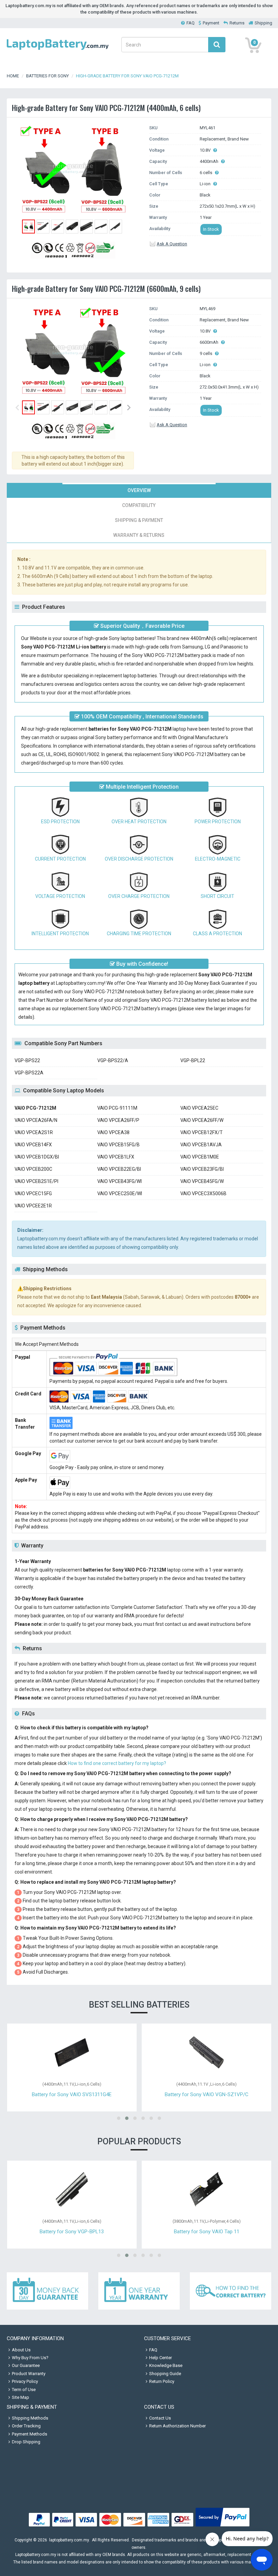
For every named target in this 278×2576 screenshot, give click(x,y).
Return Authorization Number (177, 2426)
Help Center (161, 2358)
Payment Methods (29, 2434)
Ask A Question (172, 244)
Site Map (21, 2397)
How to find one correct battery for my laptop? (117, 1763)
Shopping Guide (165, 2374)
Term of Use (24, 2390)
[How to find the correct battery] (231, 2291)
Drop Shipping (26, 2442)
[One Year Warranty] (139, 2291)
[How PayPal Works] (223, 2527)
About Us (21, 2350)
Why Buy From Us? (30, 2358)
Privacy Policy (25, 2381)
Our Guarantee (26, 2365)
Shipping (263, 23)
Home (13, 76)
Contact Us (160, 2418)
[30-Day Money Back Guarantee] (47, 2291)
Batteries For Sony (47, 76)
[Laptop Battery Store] (58, 50)
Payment (211, 23)
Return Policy (162, 2381)
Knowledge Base (166, 2365)
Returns (237, 23)
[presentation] (139, 490)
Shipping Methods (30, 2418)
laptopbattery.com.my (69, 2540)
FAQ (191, 23)
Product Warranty (29, 2374)
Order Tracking (26, 2426)
